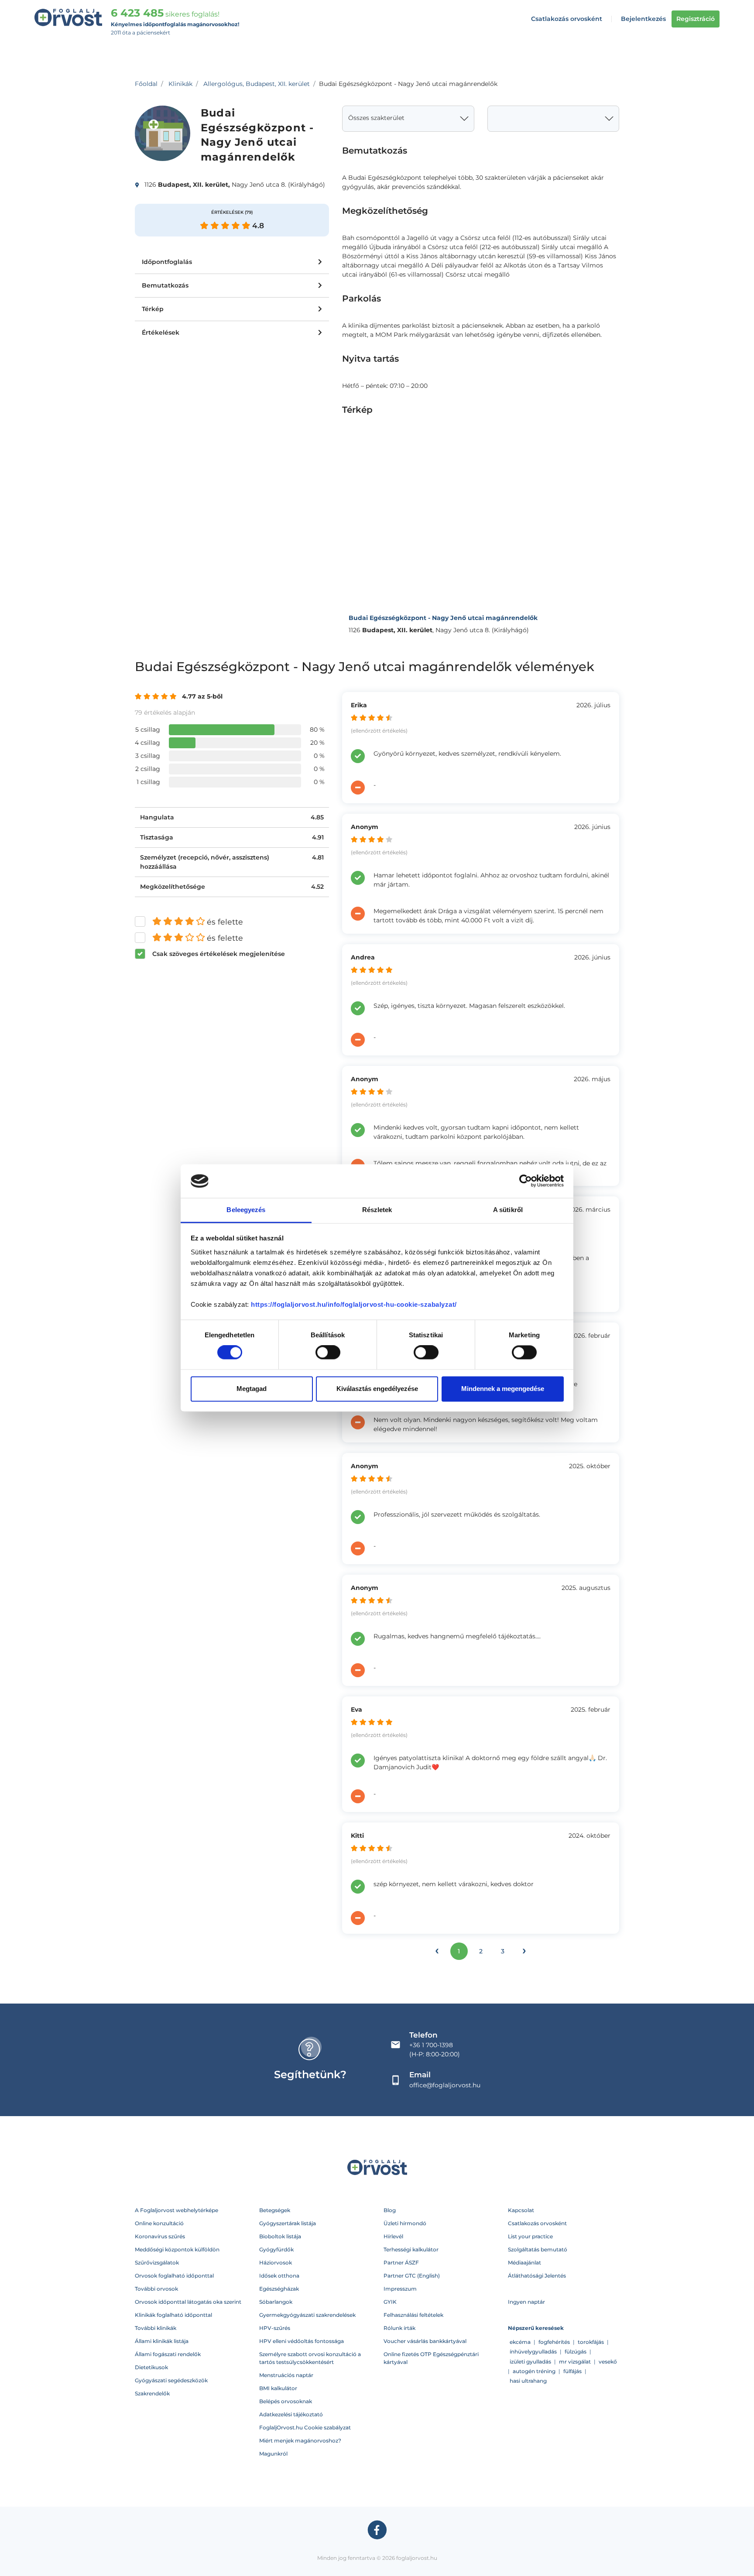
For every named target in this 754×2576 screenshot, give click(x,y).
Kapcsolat (521, 2210)
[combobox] (408, 119)
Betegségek (275, 2210)
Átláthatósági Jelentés (537, 2276)
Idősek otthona (279, 2276)
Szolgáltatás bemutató (538, 2249)
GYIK (390, 2302)
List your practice (530, 2236)
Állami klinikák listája (162, 2341)
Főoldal (146, 84)
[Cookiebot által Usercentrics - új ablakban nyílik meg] (526, 1181)
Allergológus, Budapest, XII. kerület (257, 84)
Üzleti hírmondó (405, 2223)
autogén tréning (534, 2371)
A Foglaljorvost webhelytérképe (177, 2210)
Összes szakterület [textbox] (376, 118)
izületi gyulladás (530, 2362)
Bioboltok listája (280, 2236)
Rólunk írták (399, 2328)
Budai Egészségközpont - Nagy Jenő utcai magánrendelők (443, 618)
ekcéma (520, 2342)
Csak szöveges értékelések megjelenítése (219, 954)
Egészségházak (279, 2289)
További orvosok (156, 2289)
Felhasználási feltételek (413, 2315)
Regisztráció (696, 19)
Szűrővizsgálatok (157, 2263)
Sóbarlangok (276, 2302)
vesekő (608, 2362)
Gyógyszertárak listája (288, 2223)
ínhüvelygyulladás (533, 2352)
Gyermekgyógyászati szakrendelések (307, 2315)
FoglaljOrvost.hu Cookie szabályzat (305, 2427)
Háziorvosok (276, 2263)
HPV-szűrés (275, 2328)
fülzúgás (576, 2352)
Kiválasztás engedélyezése (377, 1389)
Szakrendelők (152, 2393)
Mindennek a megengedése (503, 1389)
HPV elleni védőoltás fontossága (302, 2341)
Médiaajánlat (524, 2263)
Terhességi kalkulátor (411, 2249)
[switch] (328, 1353)
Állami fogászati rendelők (168, 2354)
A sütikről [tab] (508, 1210)
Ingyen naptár (526, 2302)
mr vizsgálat (575, 2362)
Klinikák (180, 84)
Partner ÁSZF (401, 2263)
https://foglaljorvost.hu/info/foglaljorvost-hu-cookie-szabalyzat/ (354, 1304)
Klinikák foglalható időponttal (173, 2315)
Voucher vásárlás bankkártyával (425, 2341)
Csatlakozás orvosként (567, 19)
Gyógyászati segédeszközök (171, 2380)
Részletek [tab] (377, 1210)
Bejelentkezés (643, 19)
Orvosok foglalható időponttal (174, 2276)
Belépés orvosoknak (286, 2401)
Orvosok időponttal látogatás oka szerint (188, 2302)
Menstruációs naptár (286, 2375)
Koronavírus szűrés (160, 2236)
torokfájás (591, 2342)
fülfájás (572, 2371)
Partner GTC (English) (412, 2276)
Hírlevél (393, 2236)
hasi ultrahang (528, 2381)
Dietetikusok (151, 2367)
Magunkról (273, 2454)
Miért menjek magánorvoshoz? (300, 2441)
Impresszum (400, 2289)
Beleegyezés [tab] (246, 1210)
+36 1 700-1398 (431, 2045)
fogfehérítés (554, 2342)
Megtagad (252, 1389)
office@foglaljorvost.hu (445, 2085)
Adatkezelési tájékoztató (291, 2414)
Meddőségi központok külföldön (177, 2249)
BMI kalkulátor (278, 2388)
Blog (390, 2210)
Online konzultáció (159, 2223)
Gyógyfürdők (276, 2249)
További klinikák (156, 2328)
